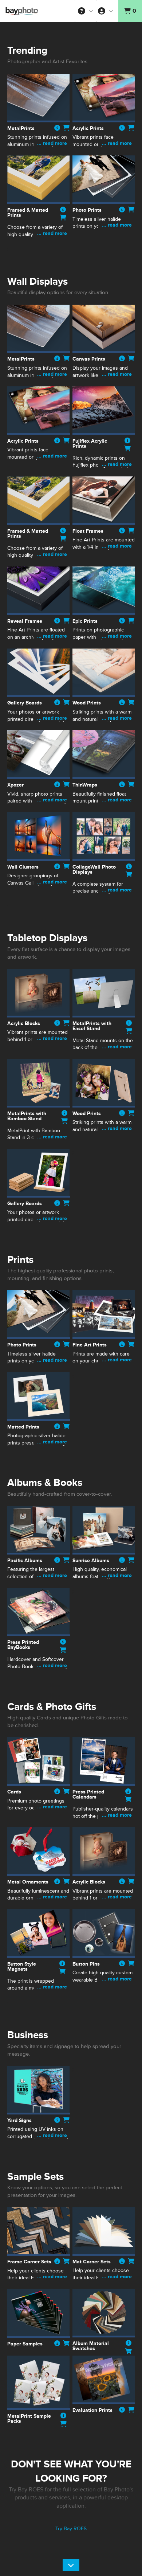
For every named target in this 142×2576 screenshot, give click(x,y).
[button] (86, 11)
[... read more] (39, 152)
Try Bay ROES (71, 2529)
